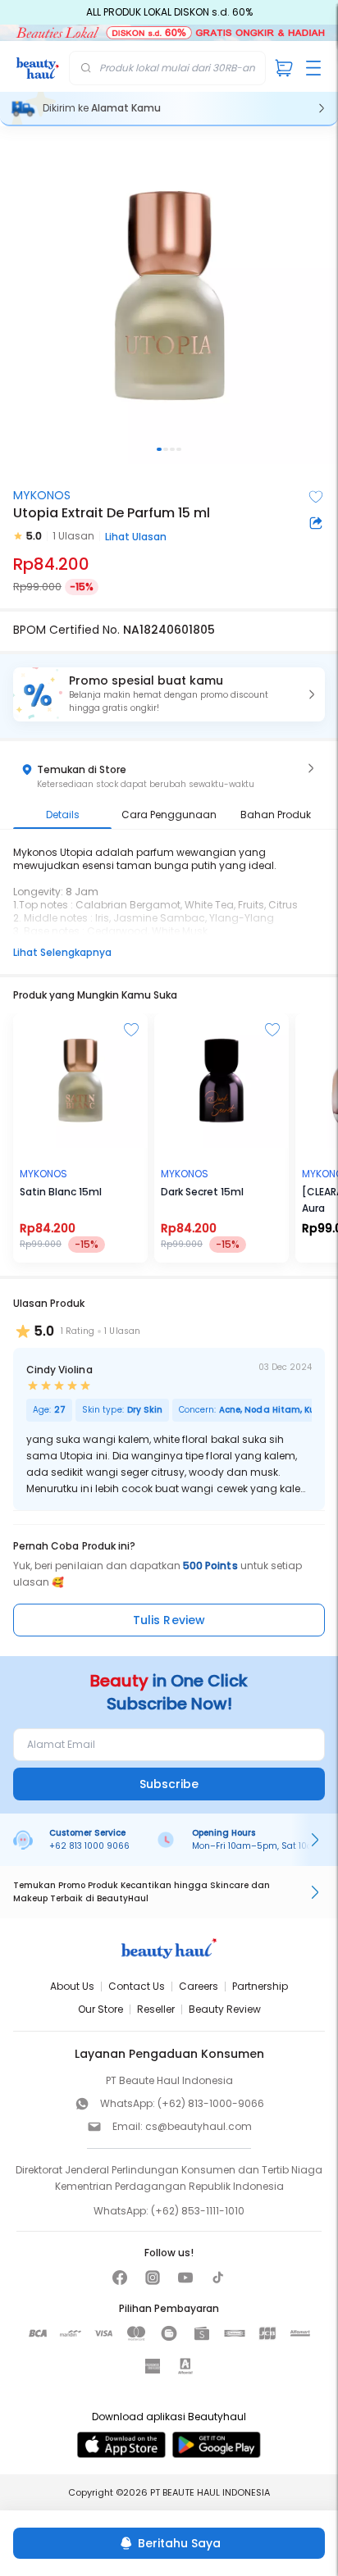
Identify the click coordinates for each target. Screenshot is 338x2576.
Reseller (156, 2009)
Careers (199, 1986)
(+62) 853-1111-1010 (198, 2211)
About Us (72, 1986)
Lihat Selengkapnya (62, 952)
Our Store (100, 2009)
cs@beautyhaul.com (199, 2126)
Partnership (260, 1986)
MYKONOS (42, 495)
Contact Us (137, 1986)
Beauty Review (225, 2009)
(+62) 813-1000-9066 (211, 2103)
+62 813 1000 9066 (89, 1846)
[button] (169, 694)
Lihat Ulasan (136, 537)
